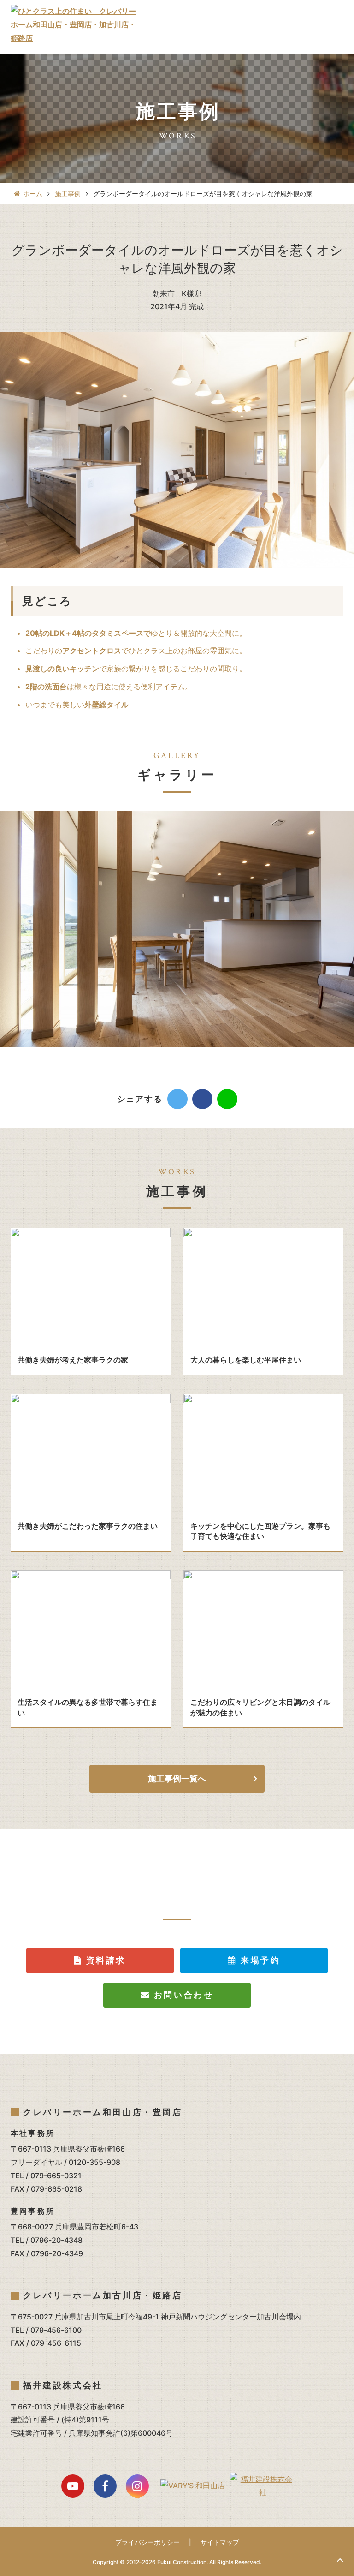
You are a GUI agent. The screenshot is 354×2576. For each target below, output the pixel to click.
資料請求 (104, 1960)
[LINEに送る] (227, 1099)
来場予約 (259, 1960)
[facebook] (202, 1099)
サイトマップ (220, 2542)
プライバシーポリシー (147, 2542)
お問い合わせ (182, 1995)
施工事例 (68, 194)
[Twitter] (177, 1099)
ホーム (33, 194)
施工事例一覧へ (177, 1778)
